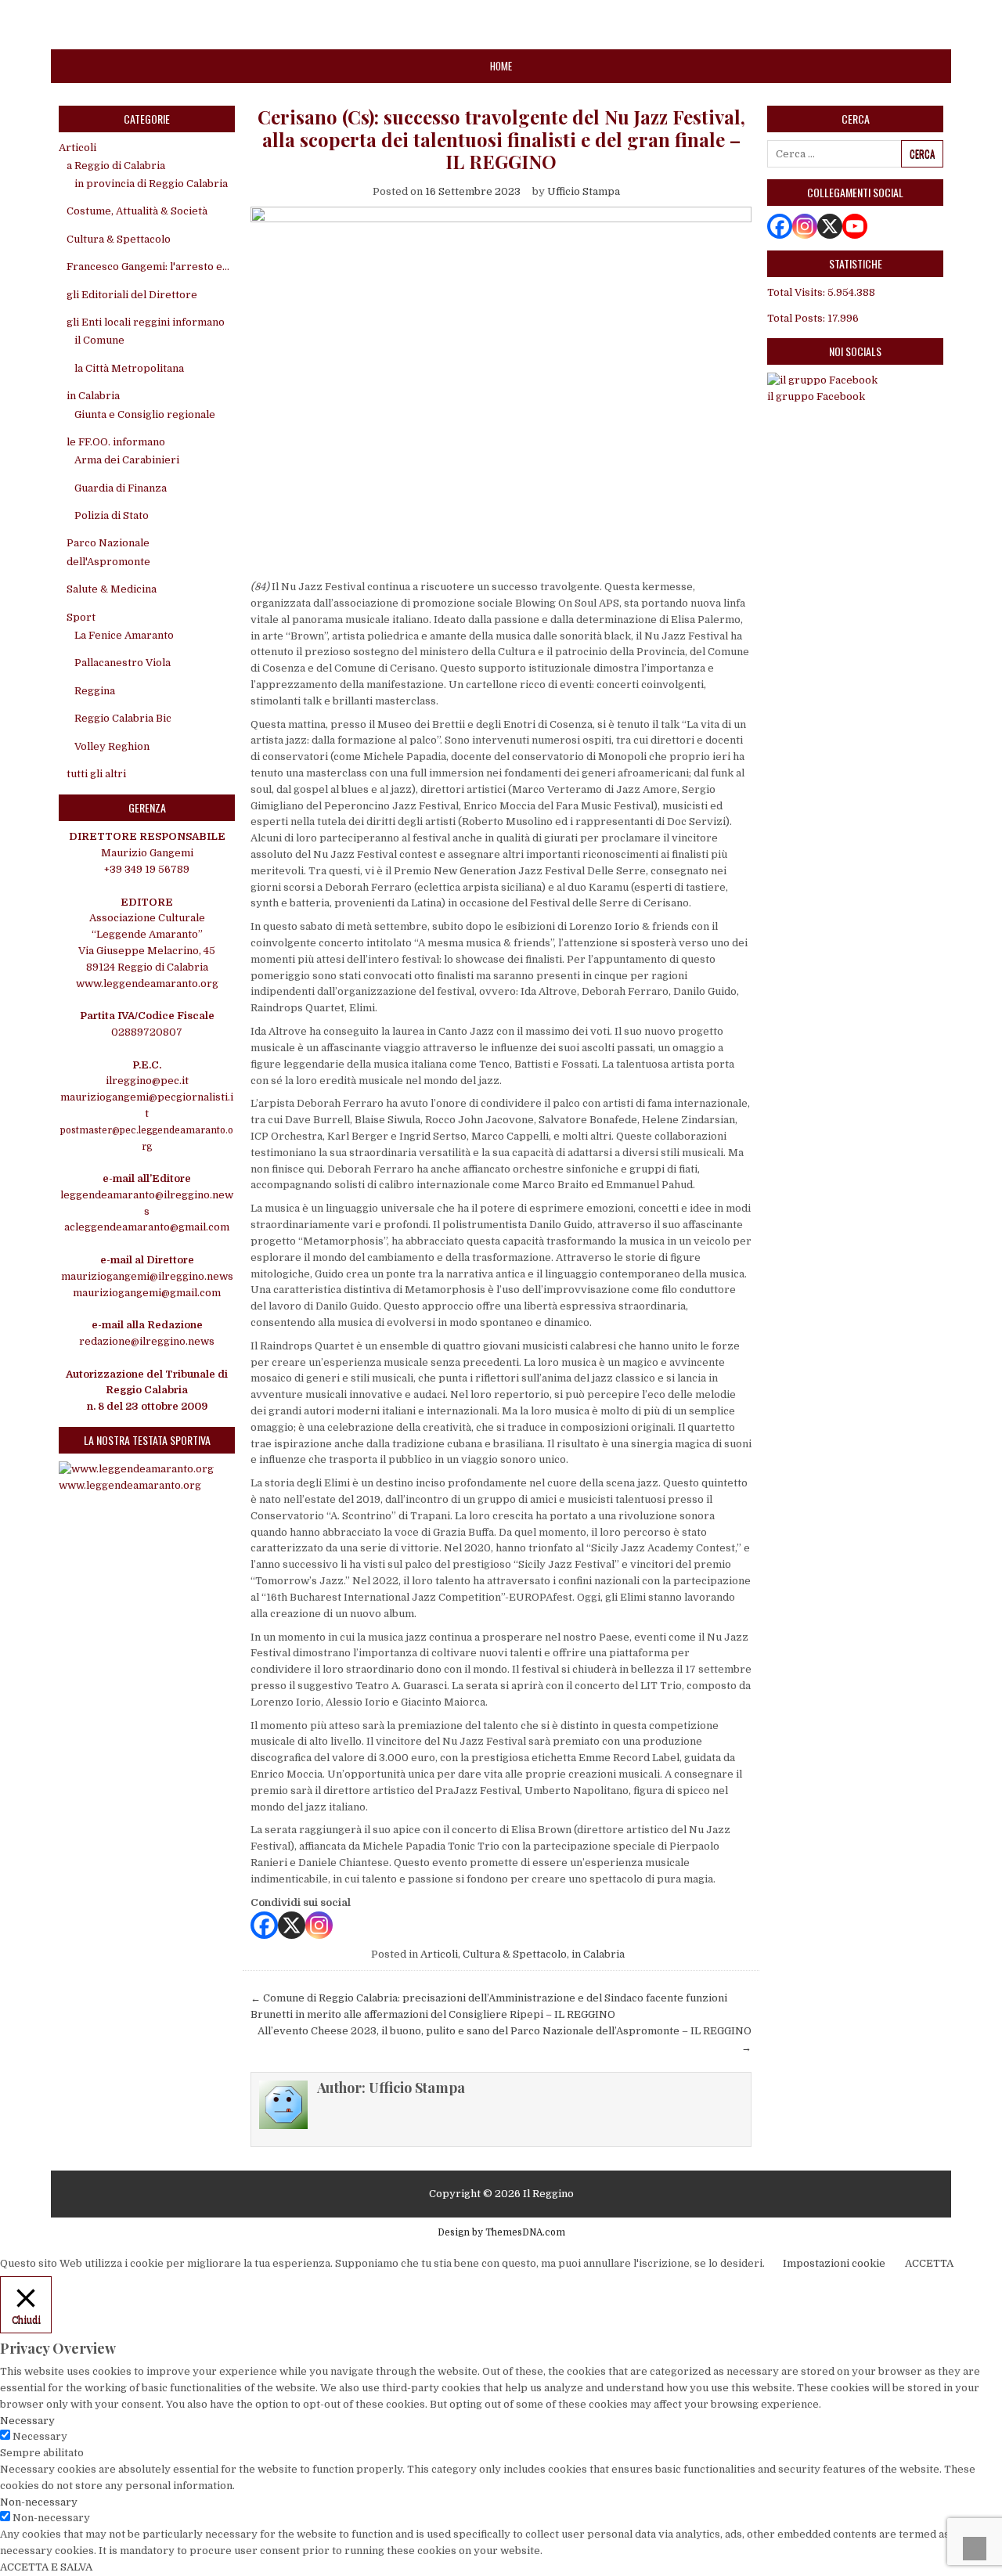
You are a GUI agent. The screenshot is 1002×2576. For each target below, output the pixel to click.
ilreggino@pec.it (147, 1081)
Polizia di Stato (112, 515)
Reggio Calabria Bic (123, 718)
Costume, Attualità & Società (137, 211)
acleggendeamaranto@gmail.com (147, 1227)
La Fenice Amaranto (124, 635)
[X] (292, 1925)
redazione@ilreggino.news (147, 1341)
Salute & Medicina (112, 589)
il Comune (99, 340)
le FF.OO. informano (116, 442)
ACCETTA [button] (929, 2263)
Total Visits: (797, 292)
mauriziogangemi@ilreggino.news (147, 1276)
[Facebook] (264, 1925)
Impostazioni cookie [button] (834, 2263)
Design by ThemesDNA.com (501, 2232)
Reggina (95, 691)
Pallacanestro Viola (123, 663)
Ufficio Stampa (584, 191)
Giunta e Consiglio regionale (145, 414)
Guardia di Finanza (121, 488)
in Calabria (598, 1954)
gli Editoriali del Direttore (132, 295)
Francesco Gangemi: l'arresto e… (148, 267)
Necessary (40, 2436)
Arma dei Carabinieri (127, 460)
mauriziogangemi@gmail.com (147, 1293)
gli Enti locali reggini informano (146, 322)
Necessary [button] (27, 2421)
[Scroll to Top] (975, 2549)
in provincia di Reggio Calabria (151, 184)
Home (501, 66)
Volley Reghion (112, 746)
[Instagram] (319, 1925)
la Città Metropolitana (129, 368)
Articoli (439, 1954)
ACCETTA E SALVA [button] (46, 2567)
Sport (81, 617)
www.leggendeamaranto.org (147, 984)
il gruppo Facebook (816, 396)
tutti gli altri (96, 774)
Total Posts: (797, 318)
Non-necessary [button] (39, 2502)
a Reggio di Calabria (116, 166)
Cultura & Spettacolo (515, 1954)
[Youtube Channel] (855, 226)
